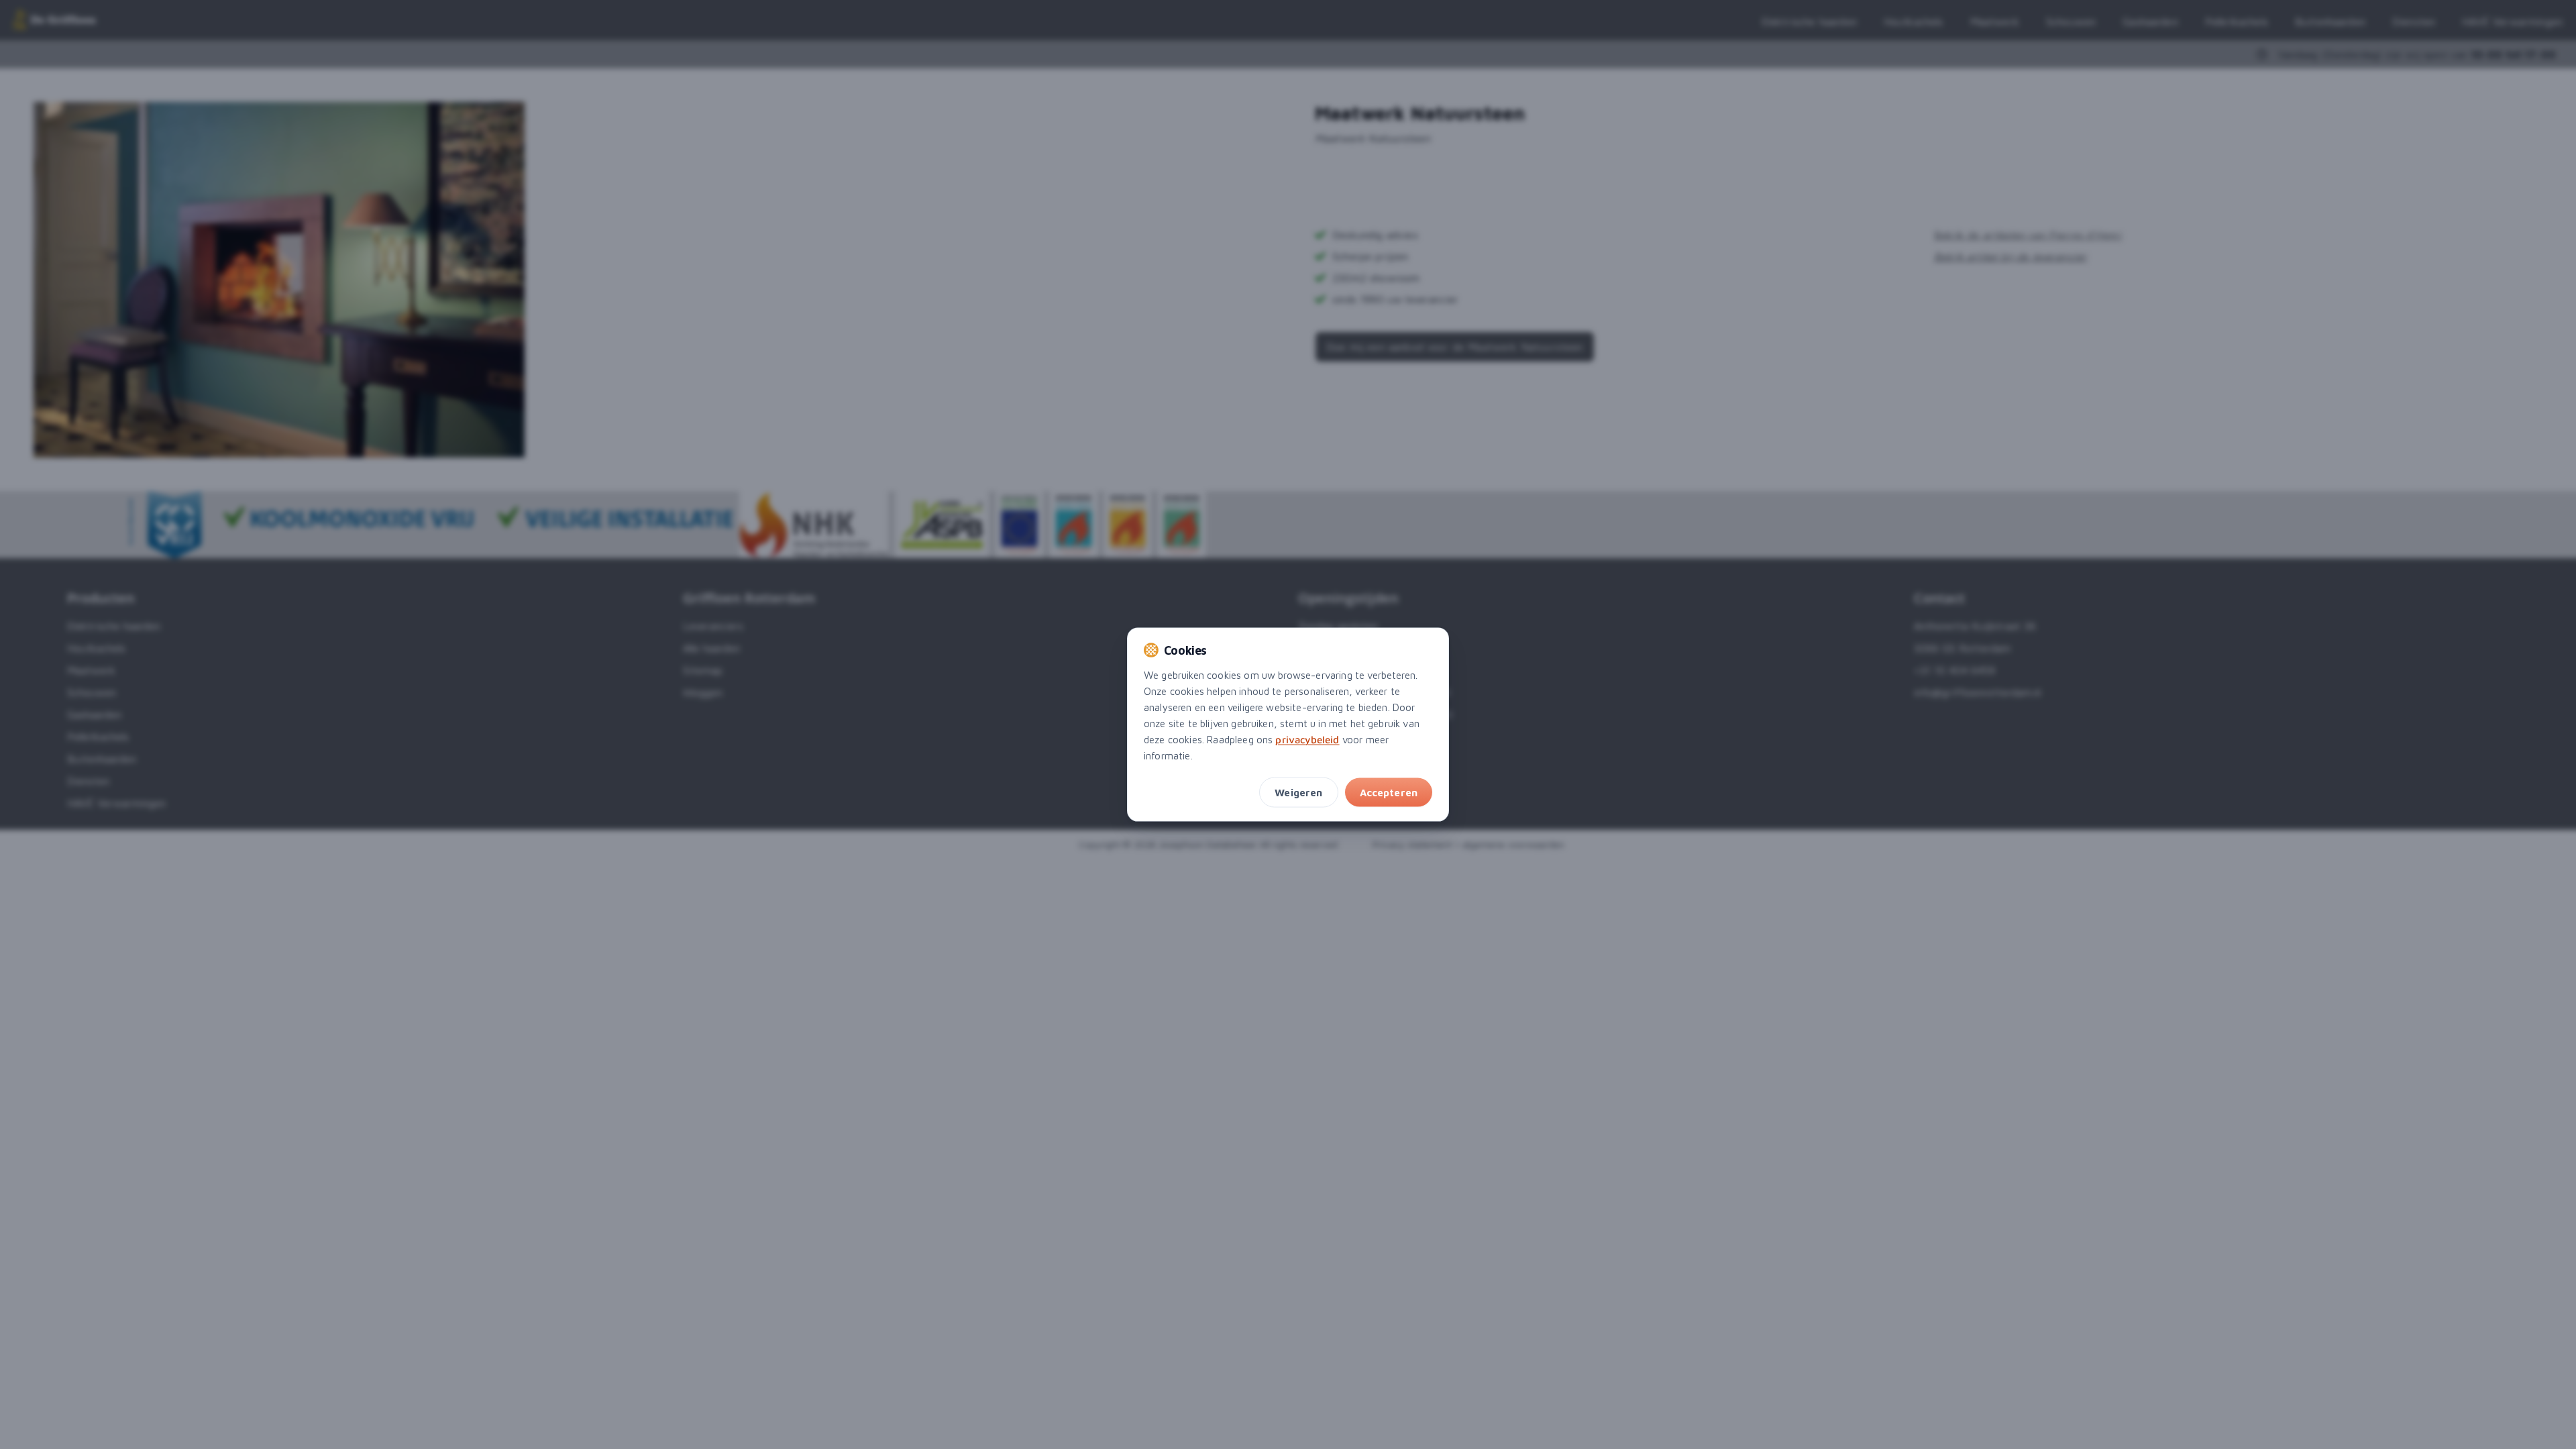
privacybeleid (1307, 739)
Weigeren (1298, 792)
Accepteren (1389, 792)
